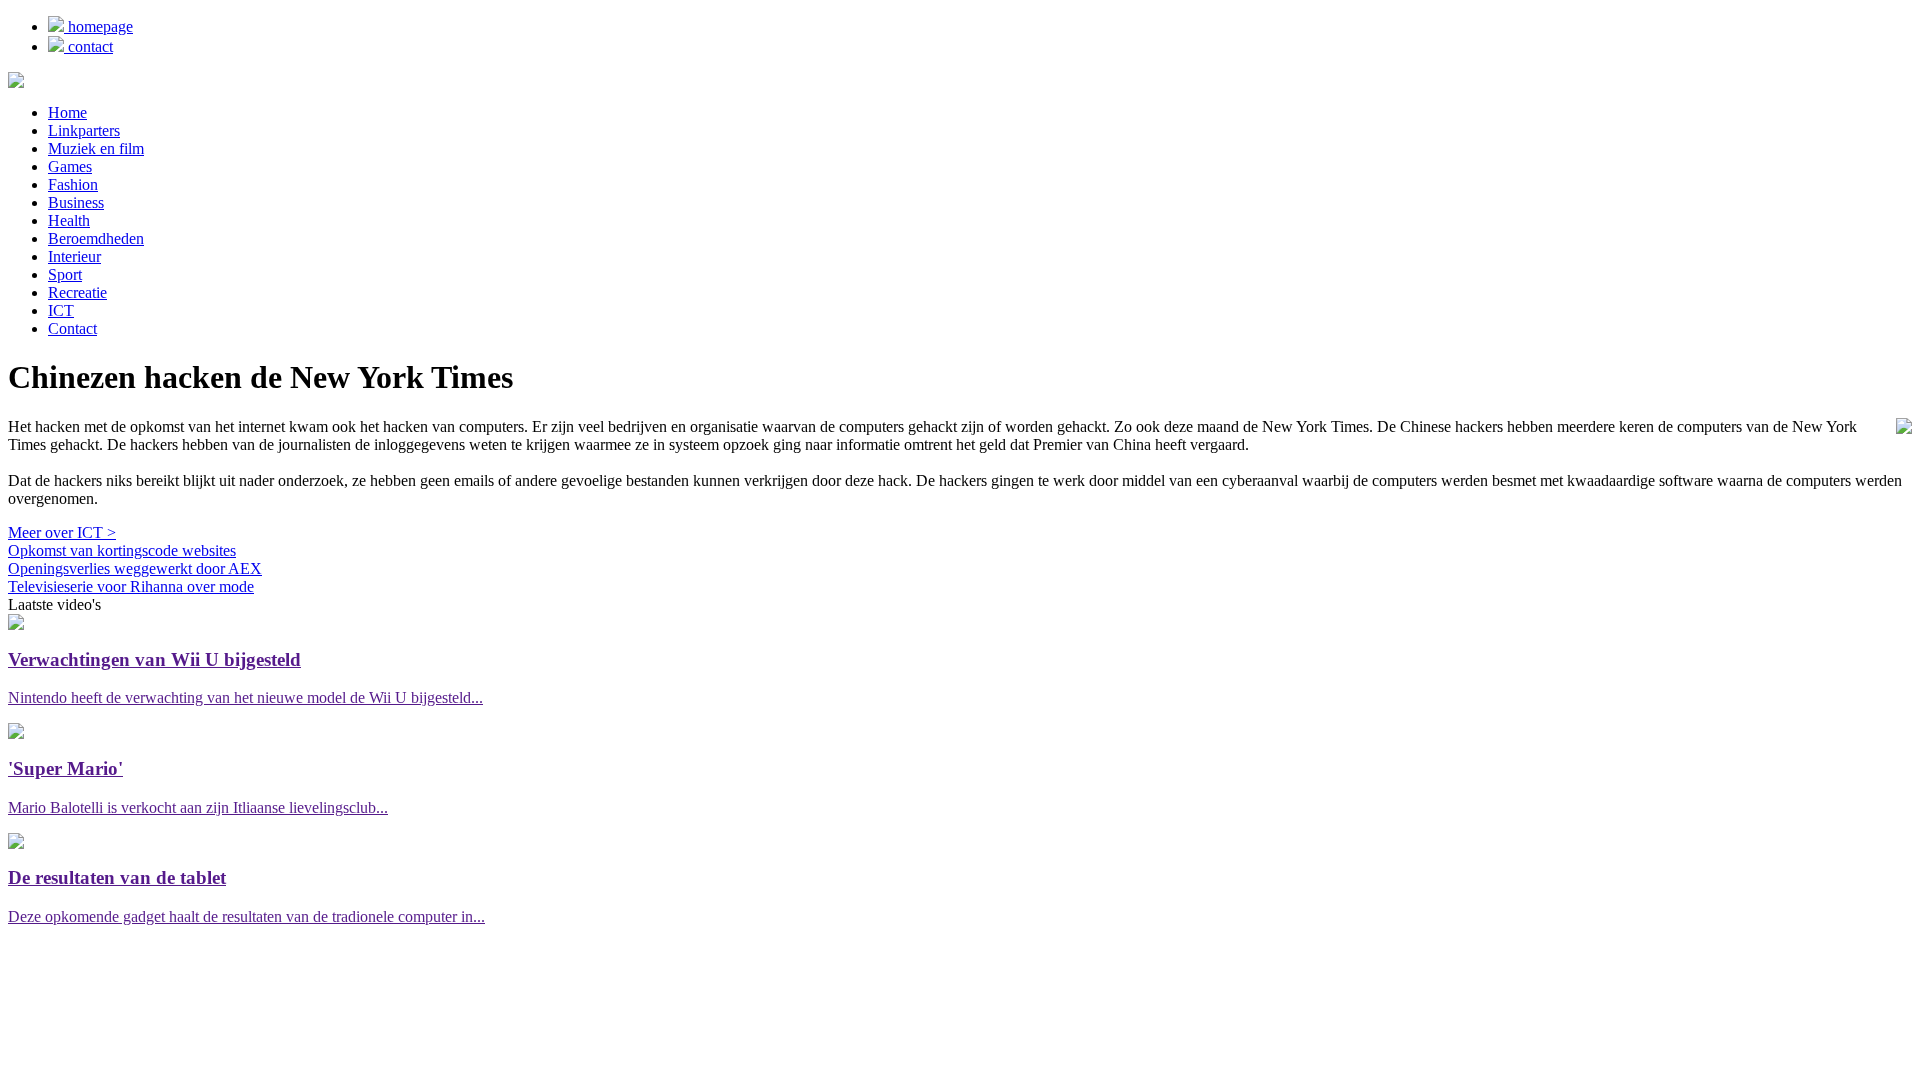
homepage (98, 26)
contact (88, 46)
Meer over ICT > (62, 532)
